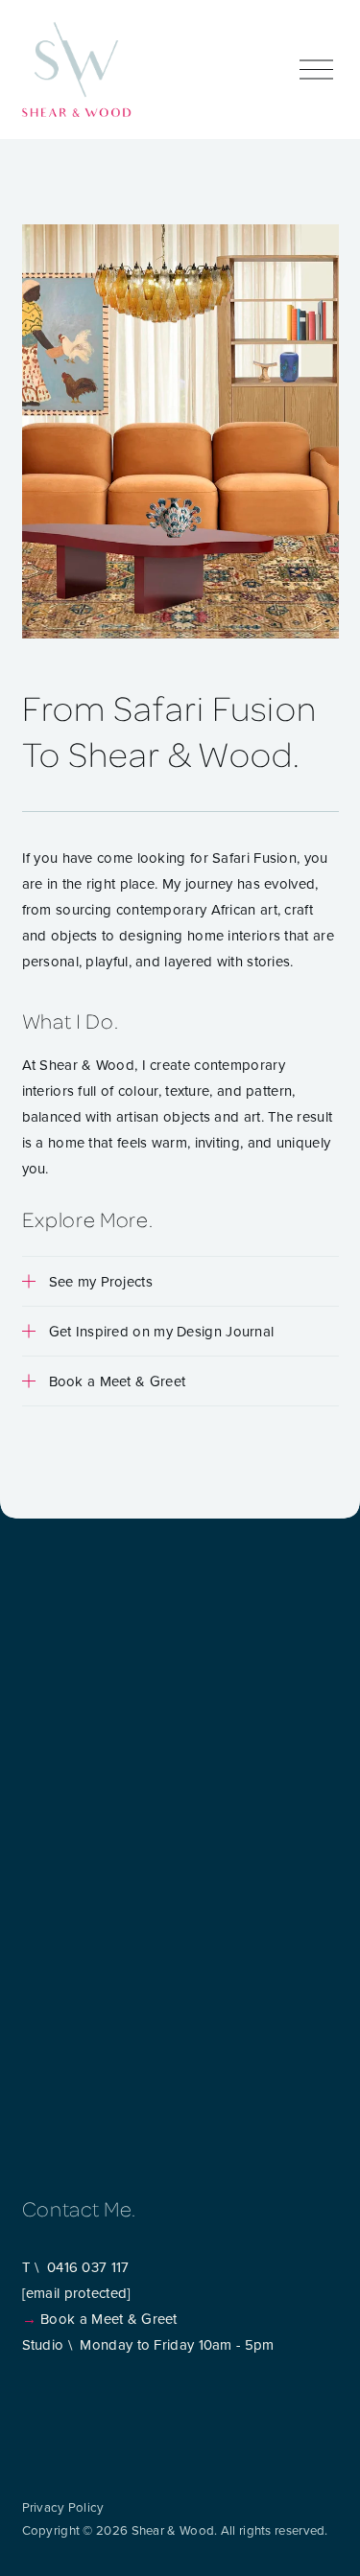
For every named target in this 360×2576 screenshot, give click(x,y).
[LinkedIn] (105, 2403)
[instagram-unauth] (30, 2403)
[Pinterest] (80, 2403)
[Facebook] (55, 2403)
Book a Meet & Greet (109, 2319)
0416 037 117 (88, 2267)
